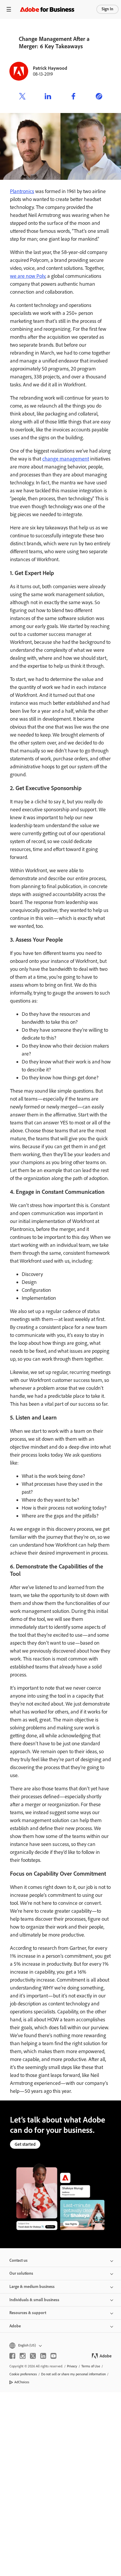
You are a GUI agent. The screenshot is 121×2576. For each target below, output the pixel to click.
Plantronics (22, 191)
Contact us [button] (19, 2260)
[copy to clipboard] (99, 97)
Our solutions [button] (21, 2273)
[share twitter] (22, 97)
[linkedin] (43, 2356)
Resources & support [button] (28, 2313)
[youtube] (53, 2356)
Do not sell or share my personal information (73, 2374)
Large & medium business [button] (32, 2287)
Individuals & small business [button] (34, 2300)
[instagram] (23, 2356)
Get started (25, 2144)
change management (66, 459)
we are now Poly (28, 276)
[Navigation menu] (9, 9)
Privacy (72, 2366)
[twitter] (33, 2356)
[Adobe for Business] (47, 9)
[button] (60, 2345)
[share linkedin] (48, 97)
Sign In (107, 9)
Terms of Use (91, 2366)
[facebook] (12, 2356)
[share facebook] (73, 97)
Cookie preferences (23, 2374)
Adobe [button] (15, 2326)
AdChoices (22, 2382)
